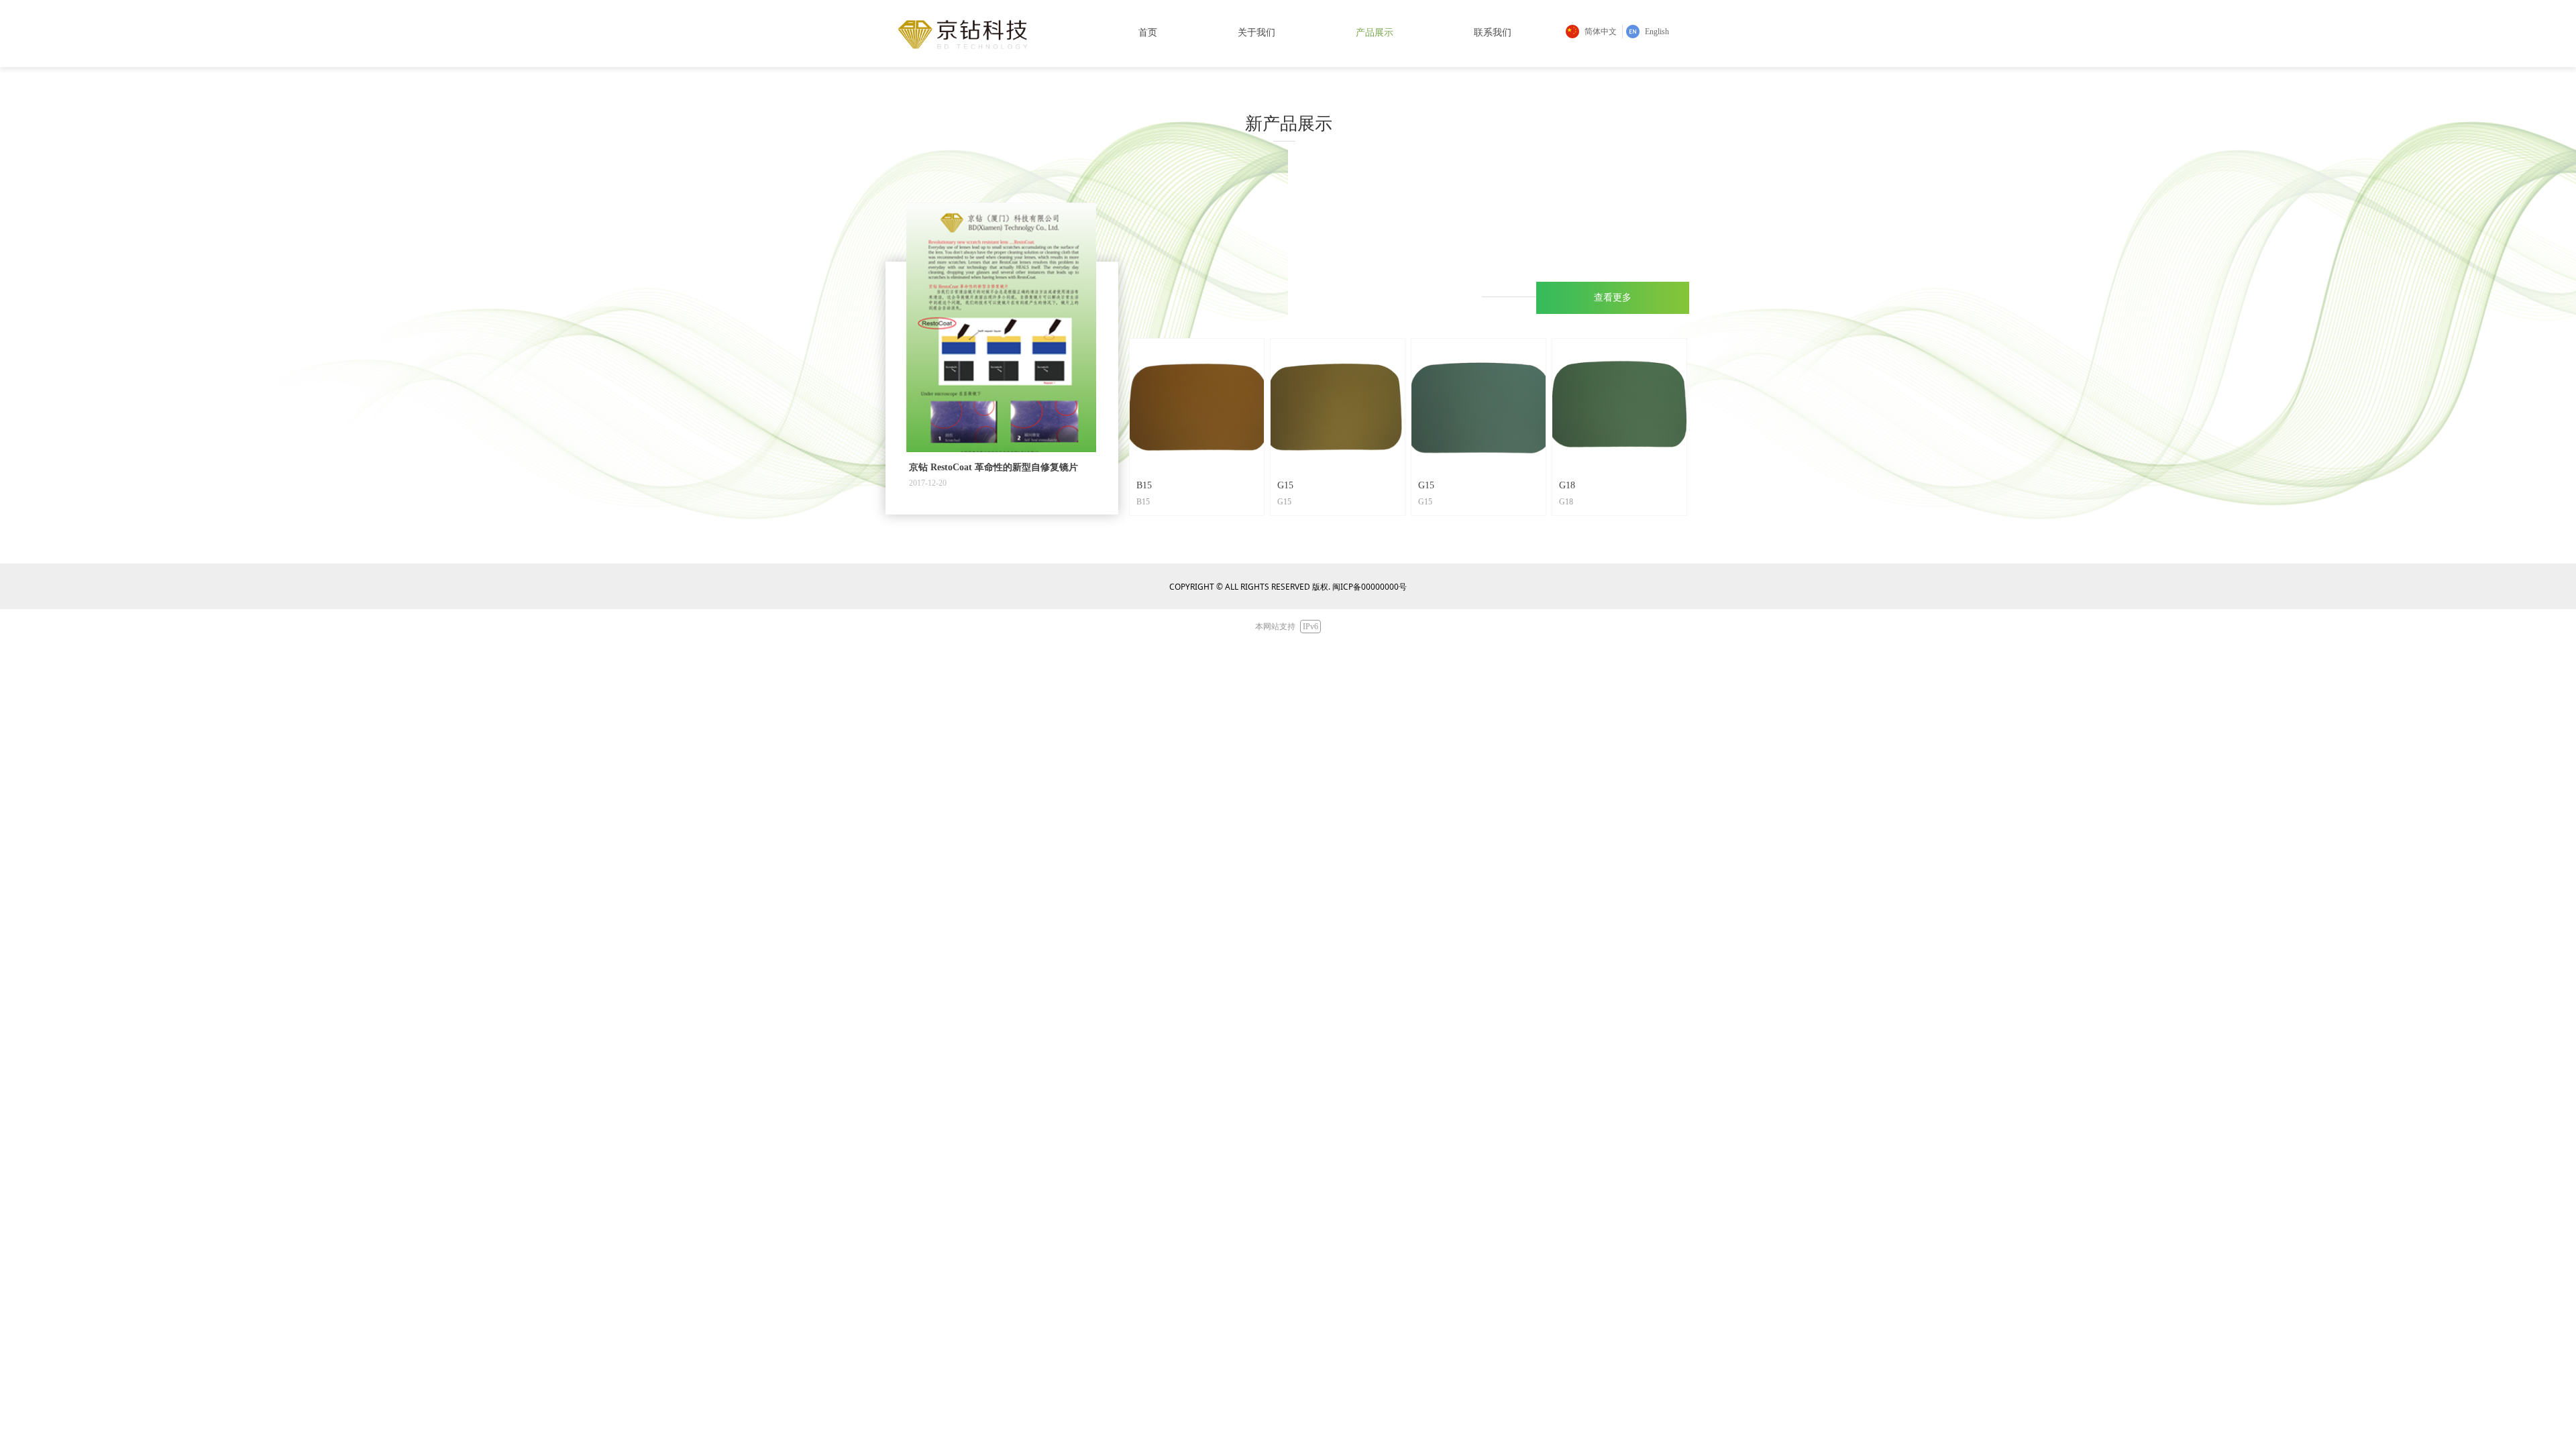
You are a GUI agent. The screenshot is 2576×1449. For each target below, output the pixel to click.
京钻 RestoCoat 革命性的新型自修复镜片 (994, 468)
